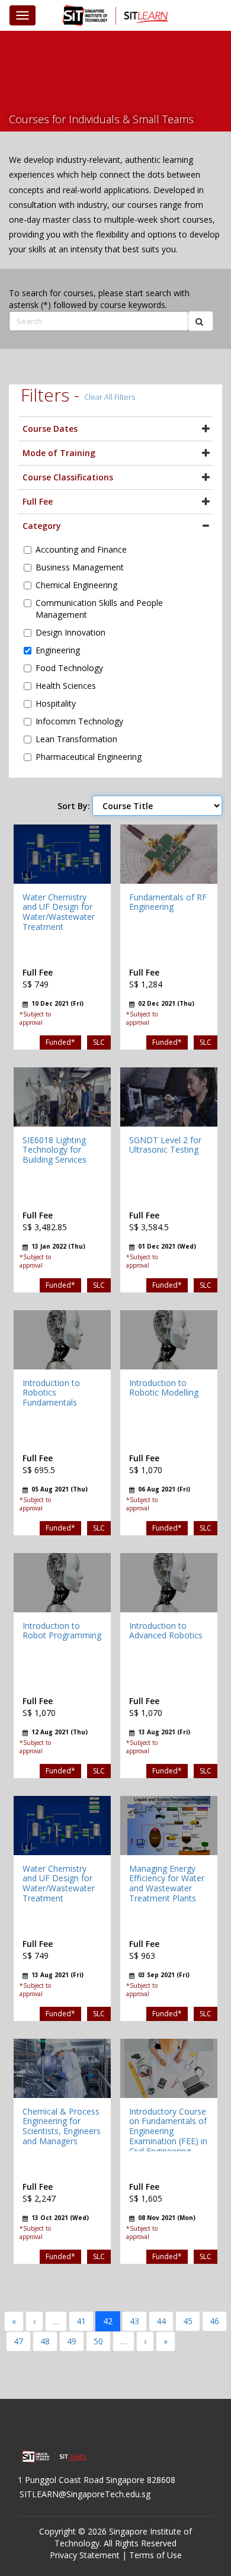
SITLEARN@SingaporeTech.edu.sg (85, 2494)
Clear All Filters (110, 397)
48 (45, 2341)
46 (214, 2321)
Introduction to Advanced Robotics (166, 1631)
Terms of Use (155, 2555)
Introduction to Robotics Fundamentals (51, 1393)
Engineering (58, 650)
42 (108, 2321)
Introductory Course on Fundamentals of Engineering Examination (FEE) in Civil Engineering (168, 2131)
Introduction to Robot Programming (62, 1631)
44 (161, 2321)
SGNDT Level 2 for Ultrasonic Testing (165, 1145)
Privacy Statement (85, 2555)
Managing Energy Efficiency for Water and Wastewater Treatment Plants (167, 1883)
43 (134, 2321)
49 (72, 2341)
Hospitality (56, 703)
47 (18, 2341)
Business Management (80, 567)
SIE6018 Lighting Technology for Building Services (54, 1150)
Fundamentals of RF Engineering (168, 902)
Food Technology (69, 668)
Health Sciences (66, 686)
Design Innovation (70, 632)
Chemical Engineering (76, 585)
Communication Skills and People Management (99, 609)
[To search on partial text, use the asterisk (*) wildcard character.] (200, 321)
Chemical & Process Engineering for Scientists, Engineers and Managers (62, 2126)
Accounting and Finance (81, 549)
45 (188, 2321)
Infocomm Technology (79, 721)
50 (98, 2341)
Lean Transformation (76, 739)
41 (81, 2321)
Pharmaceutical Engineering (89, 757)
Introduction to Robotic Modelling (164, 1388)
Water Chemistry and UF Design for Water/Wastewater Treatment (59, 912)
